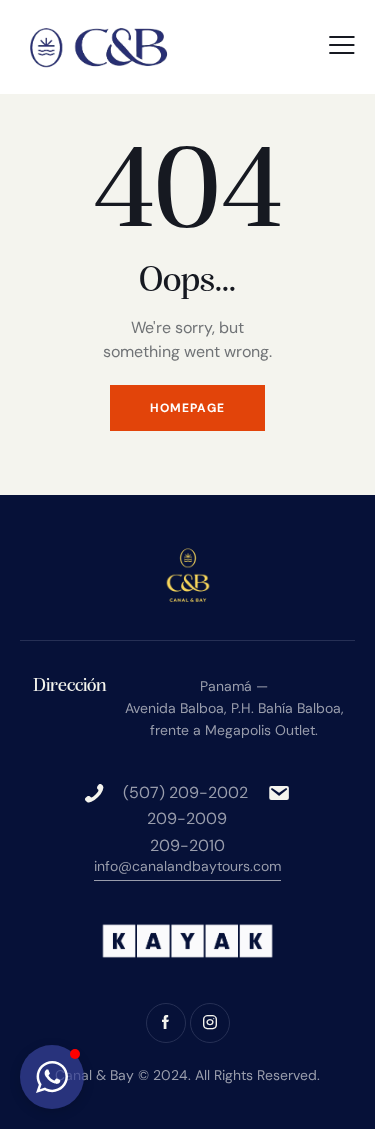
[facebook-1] (166, 1023)
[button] (342, 45)
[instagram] (210, 1023)
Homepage (187, 408)
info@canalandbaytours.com (187, 866)
